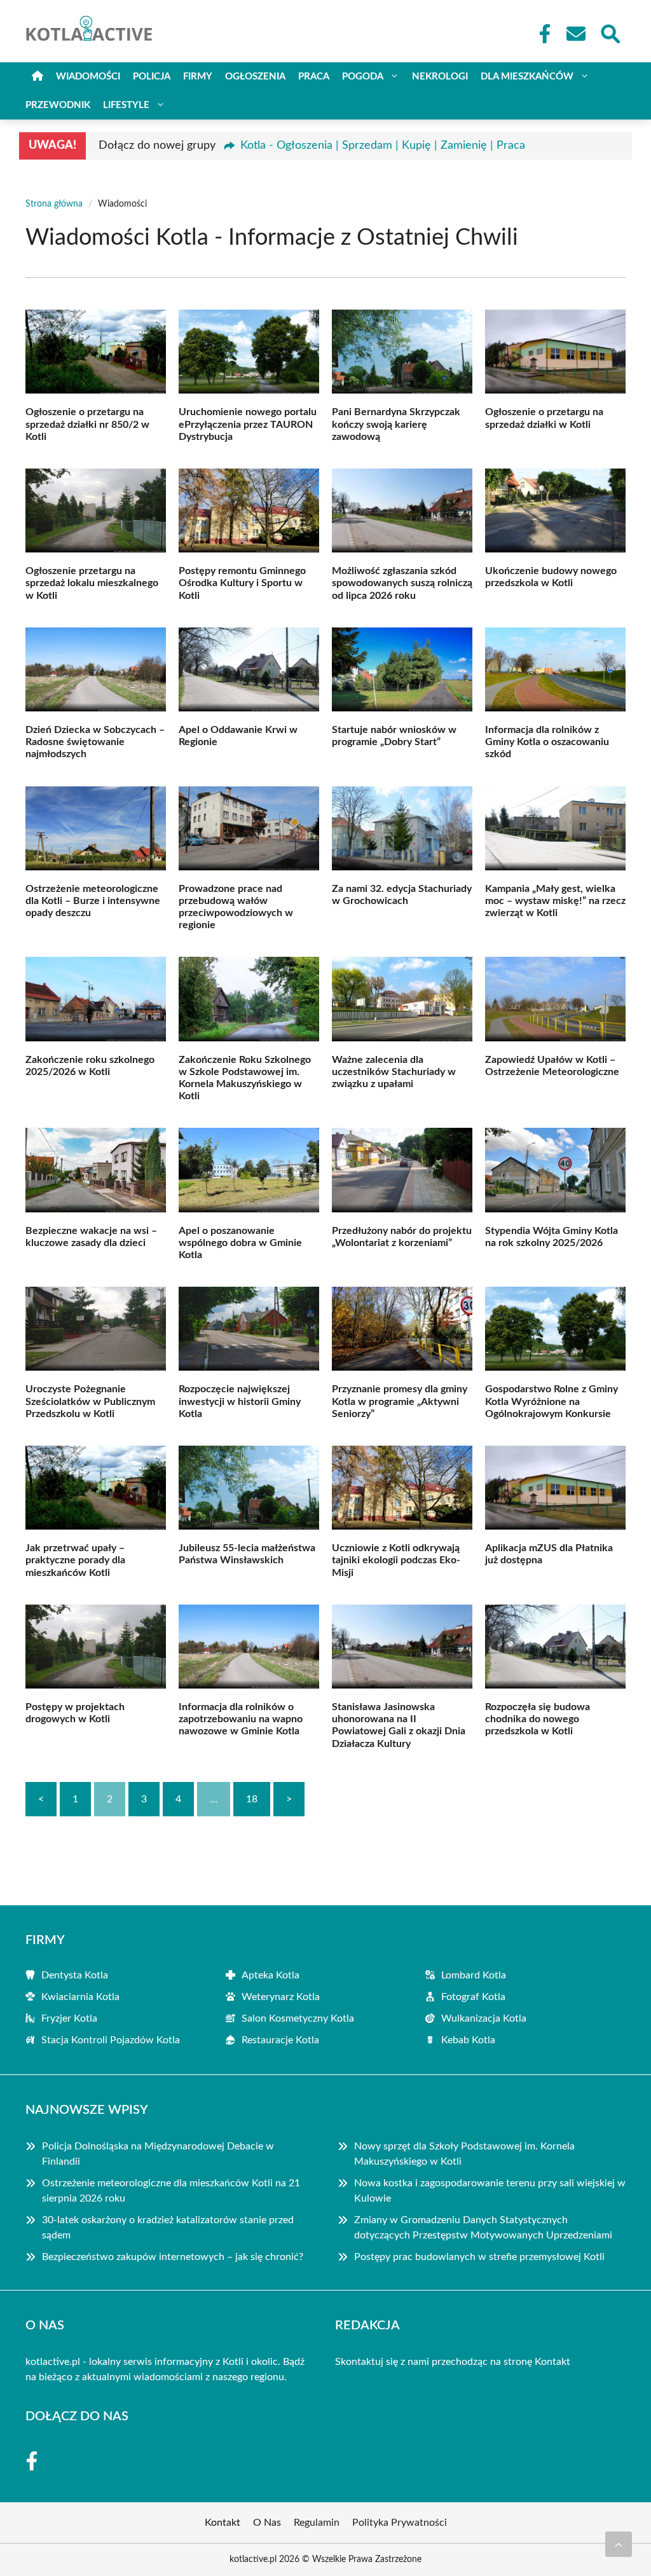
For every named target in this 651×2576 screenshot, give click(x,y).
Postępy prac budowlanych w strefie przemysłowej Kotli (479, 2257)
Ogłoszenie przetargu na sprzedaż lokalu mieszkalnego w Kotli (92, 583)
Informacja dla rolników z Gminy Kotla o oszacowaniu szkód (547, 742)
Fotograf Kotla (473, 1997)
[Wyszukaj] (610, 32)
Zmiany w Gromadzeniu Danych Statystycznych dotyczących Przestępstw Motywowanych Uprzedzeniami (483, 2228)
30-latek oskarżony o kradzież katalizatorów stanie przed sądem (168, 2228)
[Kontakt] (575, 34)
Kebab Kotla (468, 2040)
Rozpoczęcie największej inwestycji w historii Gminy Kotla (240, 1401)
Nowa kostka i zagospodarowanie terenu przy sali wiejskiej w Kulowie (490, 2191)
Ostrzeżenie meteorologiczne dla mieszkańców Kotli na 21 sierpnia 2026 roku (171, 2191)
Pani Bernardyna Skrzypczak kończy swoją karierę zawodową (396, 424)
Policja (152, 77)
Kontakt (552, 2362)
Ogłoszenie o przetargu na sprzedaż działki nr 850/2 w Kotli (87, 424)
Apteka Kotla (271, 1975)
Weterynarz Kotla (281, 1997)
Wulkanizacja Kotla (484, 2018)
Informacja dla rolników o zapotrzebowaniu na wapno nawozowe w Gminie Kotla (241, 1719)
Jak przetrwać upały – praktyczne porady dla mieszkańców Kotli (75, 1560)
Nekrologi (440, 77)
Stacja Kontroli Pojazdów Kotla (111, 2040)
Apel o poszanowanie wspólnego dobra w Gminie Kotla (240, 1243)
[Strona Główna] (38, 77)
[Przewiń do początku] (619, 2544)
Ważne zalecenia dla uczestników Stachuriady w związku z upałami (394, 1072)
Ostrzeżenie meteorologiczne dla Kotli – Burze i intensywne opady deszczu (93, 901)
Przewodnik (58, 105)
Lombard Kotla (474, 1975)
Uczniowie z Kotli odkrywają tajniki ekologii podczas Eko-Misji (396, 1560)
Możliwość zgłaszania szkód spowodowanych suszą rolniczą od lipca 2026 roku (402, 583)
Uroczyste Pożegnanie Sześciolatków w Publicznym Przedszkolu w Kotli (90, 1401)
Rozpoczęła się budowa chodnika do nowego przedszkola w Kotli (538, 1719)
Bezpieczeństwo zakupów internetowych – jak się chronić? (173, 2257)
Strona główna (54, 204)
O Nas (267, 2523)
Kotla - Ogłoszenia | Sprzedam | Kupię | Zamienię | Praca (383, 146)
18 (252, 1799)
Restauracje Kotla (280, 2040)
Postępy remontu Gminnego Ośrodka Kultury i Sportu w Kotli (242, 583)
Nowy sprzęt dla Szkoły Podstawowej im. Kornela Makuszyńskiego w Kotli (464, 2154)
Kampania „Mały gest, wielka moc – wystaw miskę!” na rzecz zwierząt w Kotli (555, 901)
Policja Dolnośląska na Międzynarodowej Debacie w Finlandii (158, 2154)
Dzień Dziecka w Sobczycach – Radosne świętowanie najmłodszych (95, 742)
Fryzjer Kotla (69, 2018)
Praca (314, 77)
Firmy (198, 77)
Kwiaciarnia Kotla (80, 1997)
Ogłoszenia (255, 77)
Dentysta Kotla (75, 1975)
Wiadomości (88, 77)
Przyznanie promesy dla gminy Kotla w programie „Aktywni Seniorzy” (400, 1401)
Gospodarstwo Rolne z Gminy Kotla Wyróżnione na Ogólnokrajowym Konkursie (552, 1401)
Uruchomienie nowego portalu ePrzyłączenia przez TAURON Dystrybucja (248, 424)
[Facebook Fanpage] (541, 34)
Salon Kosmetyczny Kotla (298, 2018)
